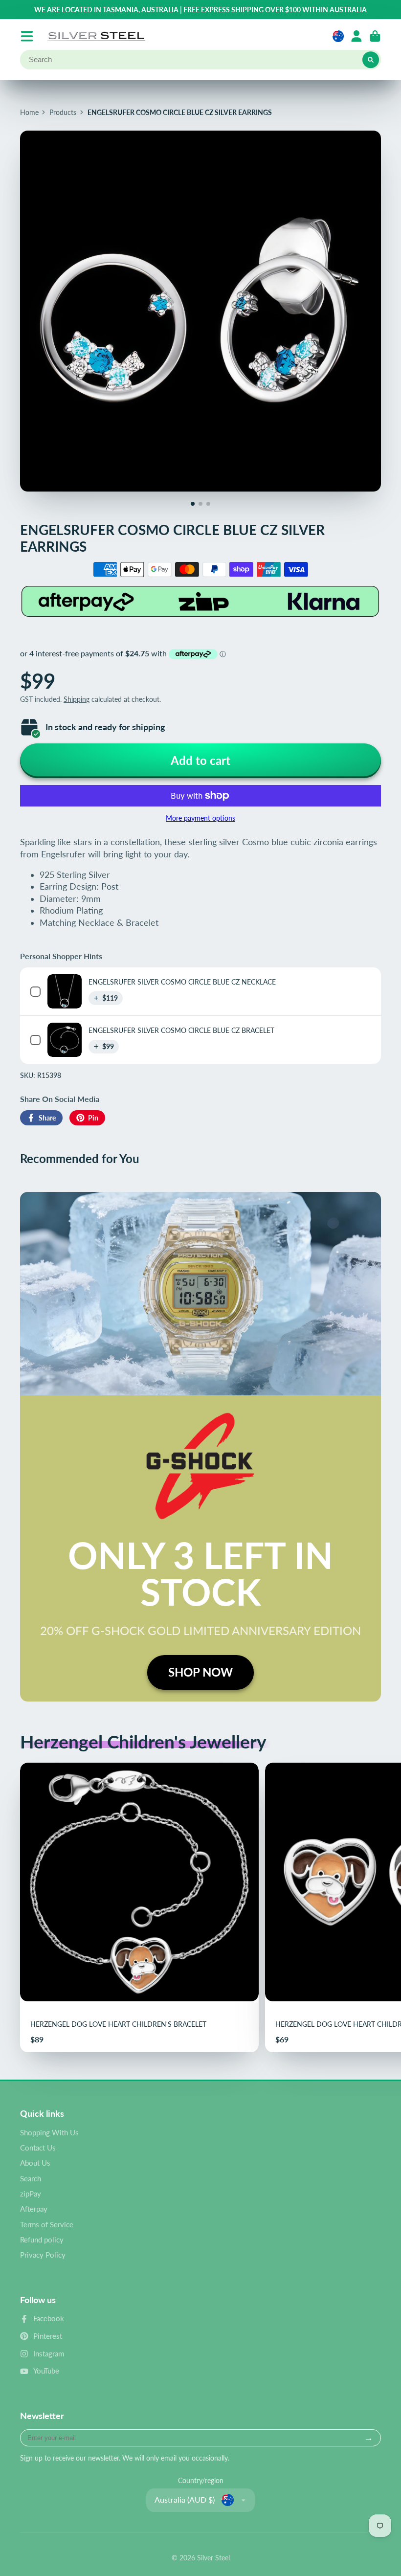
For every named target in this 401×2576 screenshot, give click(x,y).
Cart (375, 36)
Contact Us (38, 2148)
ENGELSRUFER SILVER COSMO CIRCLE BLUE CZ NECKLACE (182, 982)
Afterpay (34, 2209)
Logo (96, 36)
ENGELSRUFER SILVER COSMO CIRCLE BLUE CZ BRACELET (181, 1030)
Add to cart (200, 760)
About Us (35, 2163)
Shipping (77, 699)
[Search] (371, 60)
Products (63, 112)
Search (31, 2178)
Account (356, 36)
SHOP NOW (200, 1672)
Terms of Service (47, 2224)
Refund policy (42, 2240)
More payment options (200, 818)
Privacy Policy (43, 2255)
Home (29, 112)
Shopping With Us (49, 2132)
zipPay (31, 2194)
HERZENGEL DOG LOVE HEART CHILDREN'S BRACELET (139, 1907)
